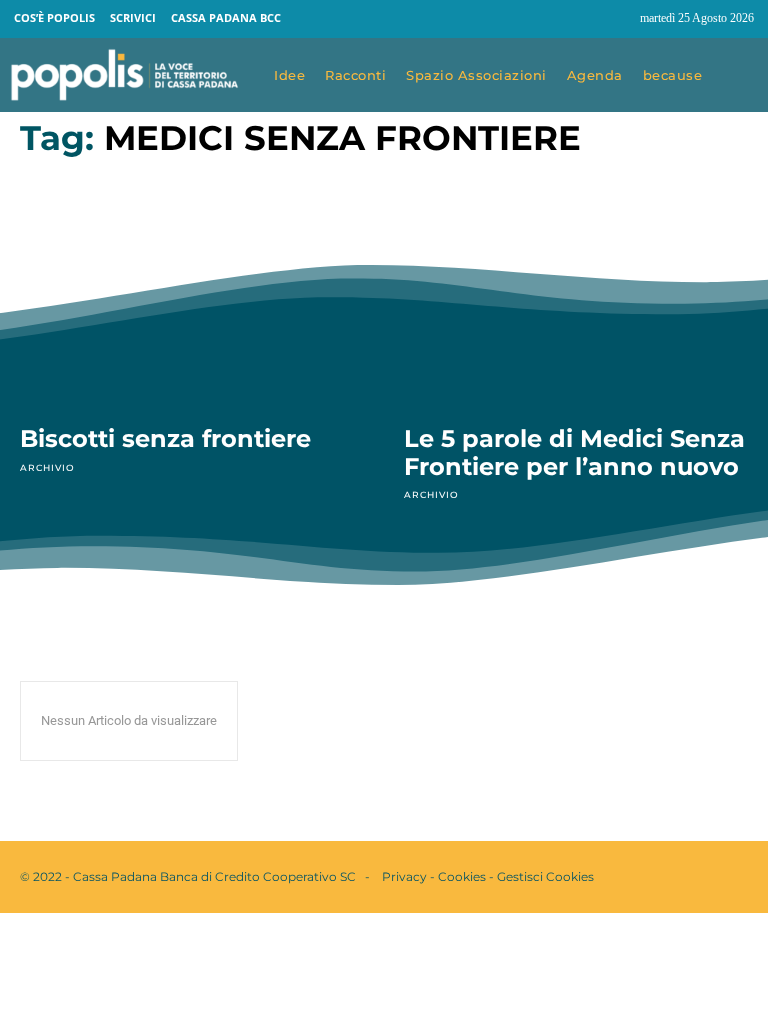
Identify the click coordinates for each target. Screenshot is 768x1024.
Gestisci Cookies (545, 876)
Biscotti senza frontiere (165, 438)
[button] (740, 76)
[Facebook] (578, 19)
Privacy (404, 876)
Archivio (47, 467)
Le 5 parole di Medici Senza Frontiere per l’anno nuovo (574, 452)
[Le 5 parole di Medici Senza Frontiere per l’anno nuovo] (576, 302)
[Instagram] (616, 19)
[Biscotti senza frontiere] (192, 302)
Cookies (462, 876)
